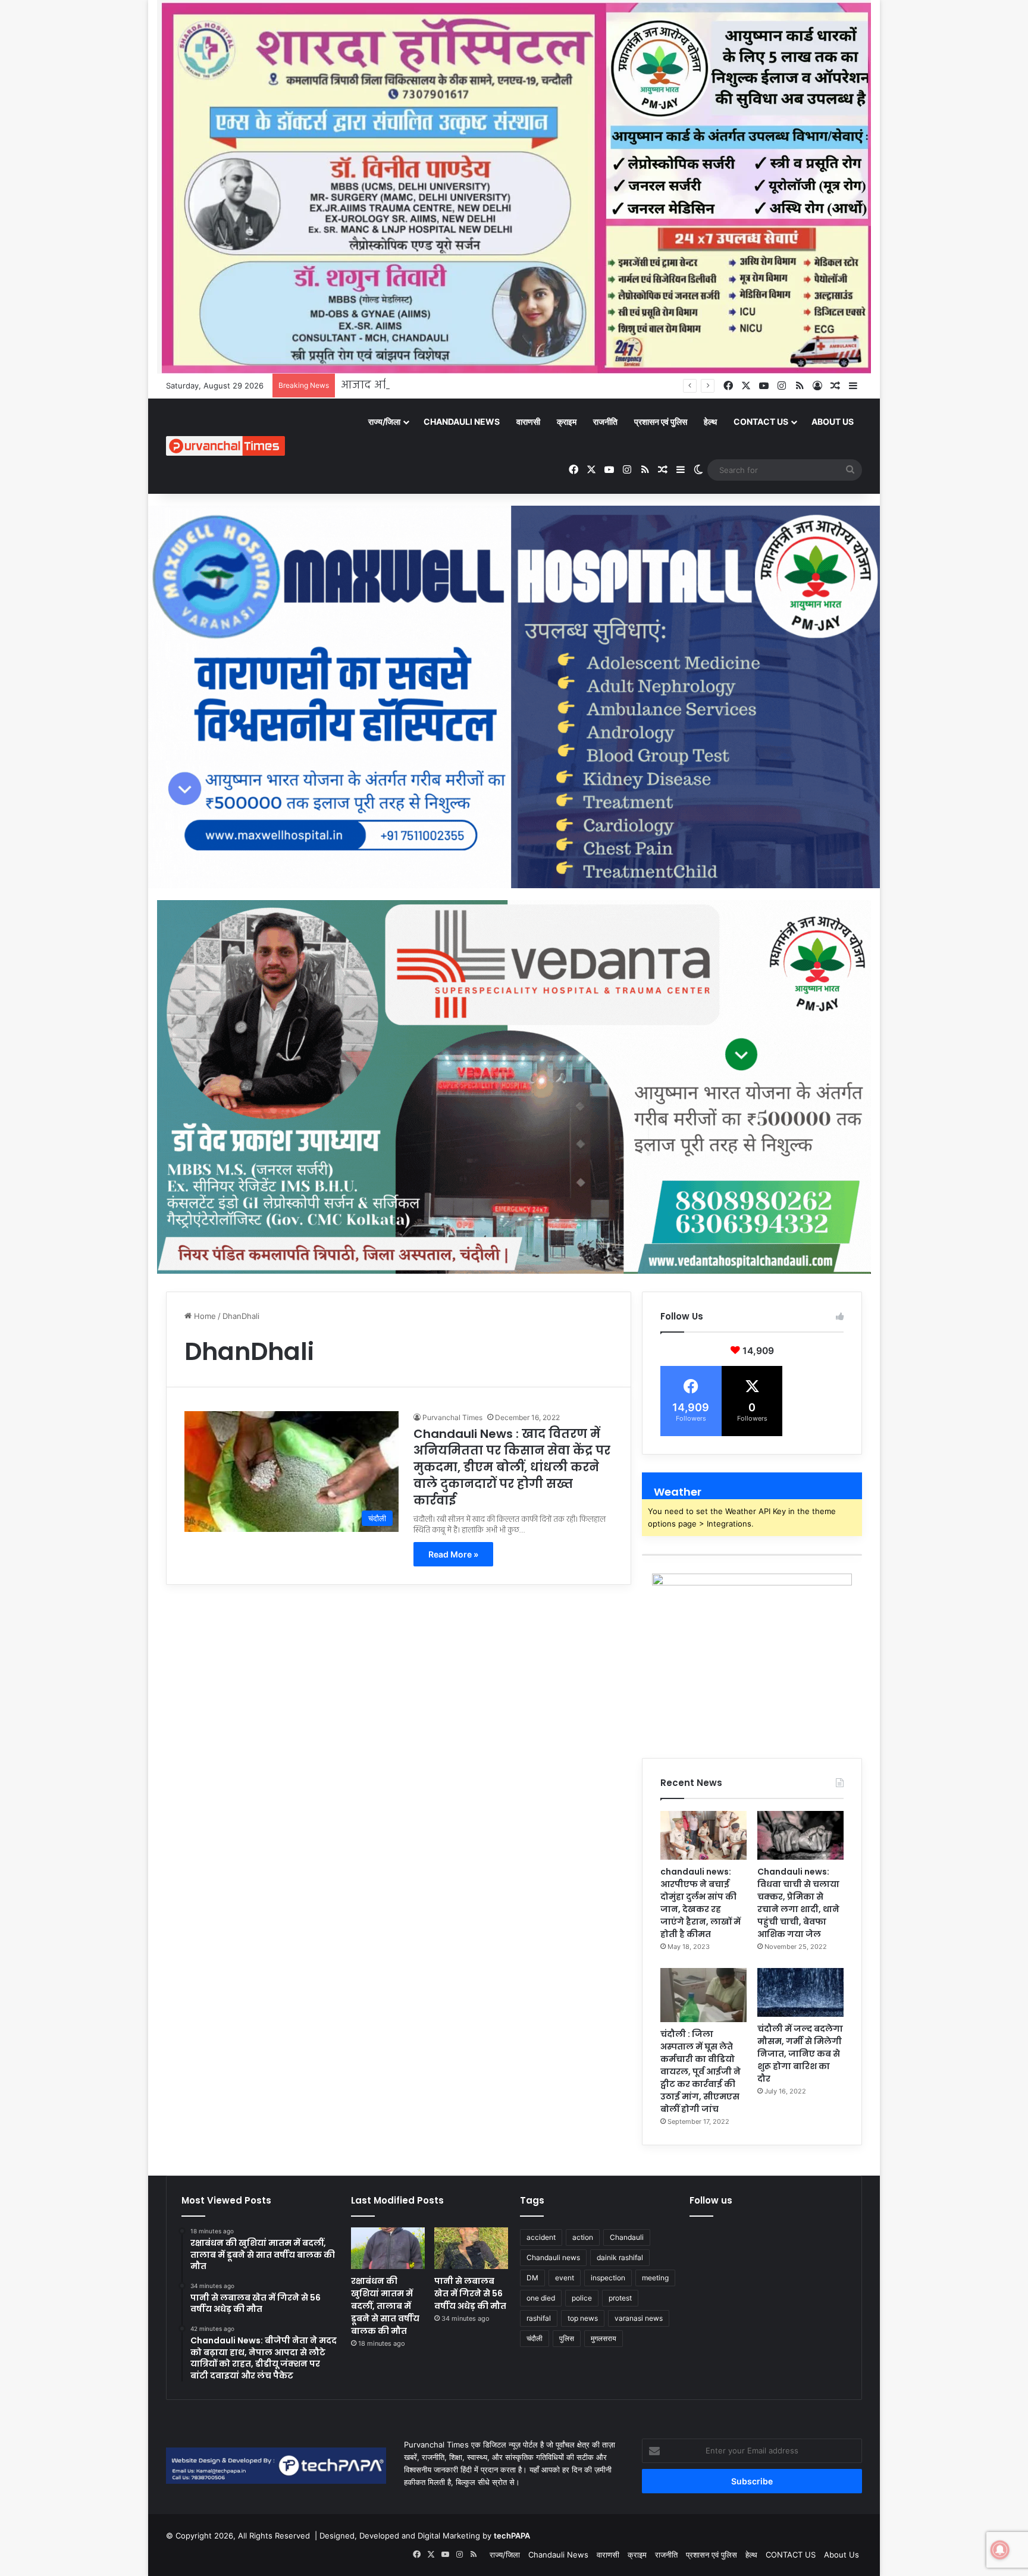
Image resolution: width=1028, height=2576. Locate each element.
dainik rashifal (620, 2257)
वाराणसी (528, 422)
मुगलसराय (604, 2338)
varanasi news (639, 2318)
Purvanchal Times (452, 1417)
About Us (833, 422)
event (565, 2278)
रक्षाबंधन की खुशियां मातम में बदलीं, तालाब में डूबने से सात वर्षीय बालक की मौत (385, 2306)
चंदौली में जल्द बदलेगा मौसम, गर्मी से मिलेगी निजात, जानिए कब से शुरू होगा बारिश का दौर (800, 2054)
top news (583, 2318)
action (583, 2237)
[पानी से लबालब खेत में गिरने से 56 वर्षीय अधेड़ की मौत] (471, 2248)
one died (541, 2298)
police (582, 2298)
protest (620, 2298)
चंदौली (535, 2338)
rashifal (539, 2318)
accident (541, 2237)
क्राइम (567, 422)
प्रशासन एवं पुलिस (661, 422)
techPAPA (512, 2536)
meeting (655, 2278)
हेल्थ (710, 422)
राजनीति (605, 422)
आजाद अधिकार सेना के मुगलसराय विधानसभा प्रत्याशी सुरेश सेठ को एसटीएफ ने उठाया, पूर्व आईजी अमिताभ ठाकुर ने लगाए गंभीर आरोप (637, 386)
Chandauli (627, 2237)
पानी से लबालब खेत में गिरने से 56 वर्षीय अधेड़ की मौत (470, 2293)
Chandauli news (553, 2257)
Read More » (453, 1554)
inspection (608, 2278)
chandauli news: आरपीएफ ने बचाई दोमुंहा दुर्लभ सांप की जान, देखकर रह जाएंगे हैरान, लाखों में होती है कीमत (701, 1903)
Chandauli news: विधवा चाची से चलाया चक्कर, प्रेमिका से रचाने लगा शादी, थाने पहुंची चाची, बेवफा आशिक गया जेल (798, 1903)
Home (204, 1316)
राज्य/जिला (384, 422)
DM (532, 2278)
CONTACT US (761, 422)
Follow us (711, 2200)
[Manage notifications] (1000, 2550)
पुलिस (567, 2338)
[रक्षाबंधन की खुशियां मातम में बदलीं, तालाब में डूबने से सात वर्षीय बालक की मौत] (388, 2248)
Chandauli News (462, 422)
